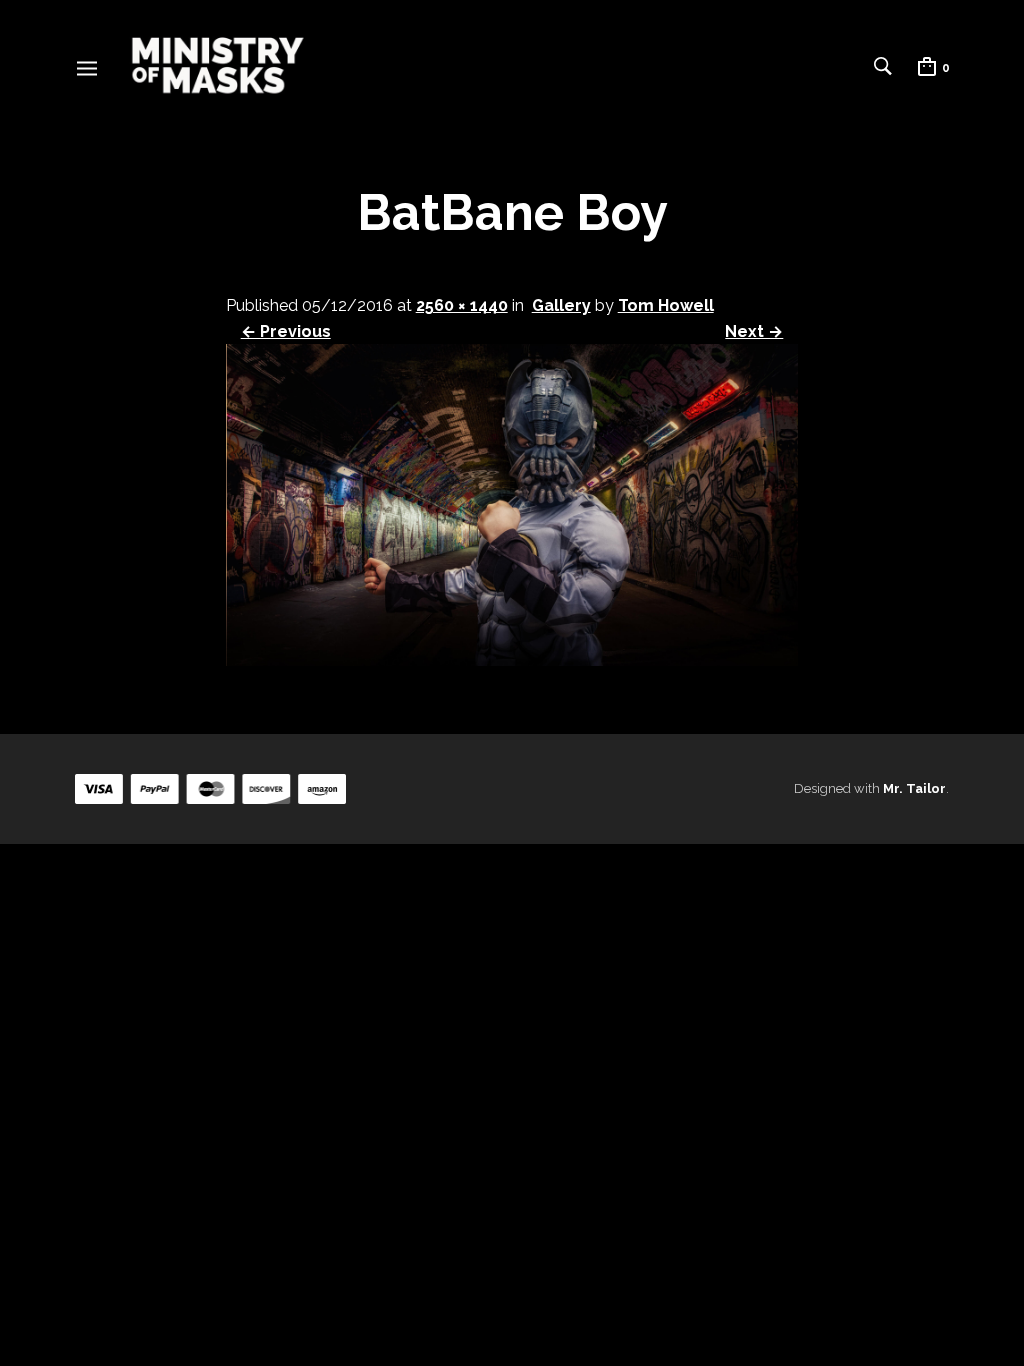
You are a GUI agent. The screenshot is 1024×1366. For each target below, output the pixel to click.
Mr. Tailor (914, 788)
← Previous (286, 331)
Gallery (561, 305)
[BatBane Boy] (512, 660)
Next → (754, 331)
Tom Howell (666, 305)
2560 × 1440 (462, 305)
